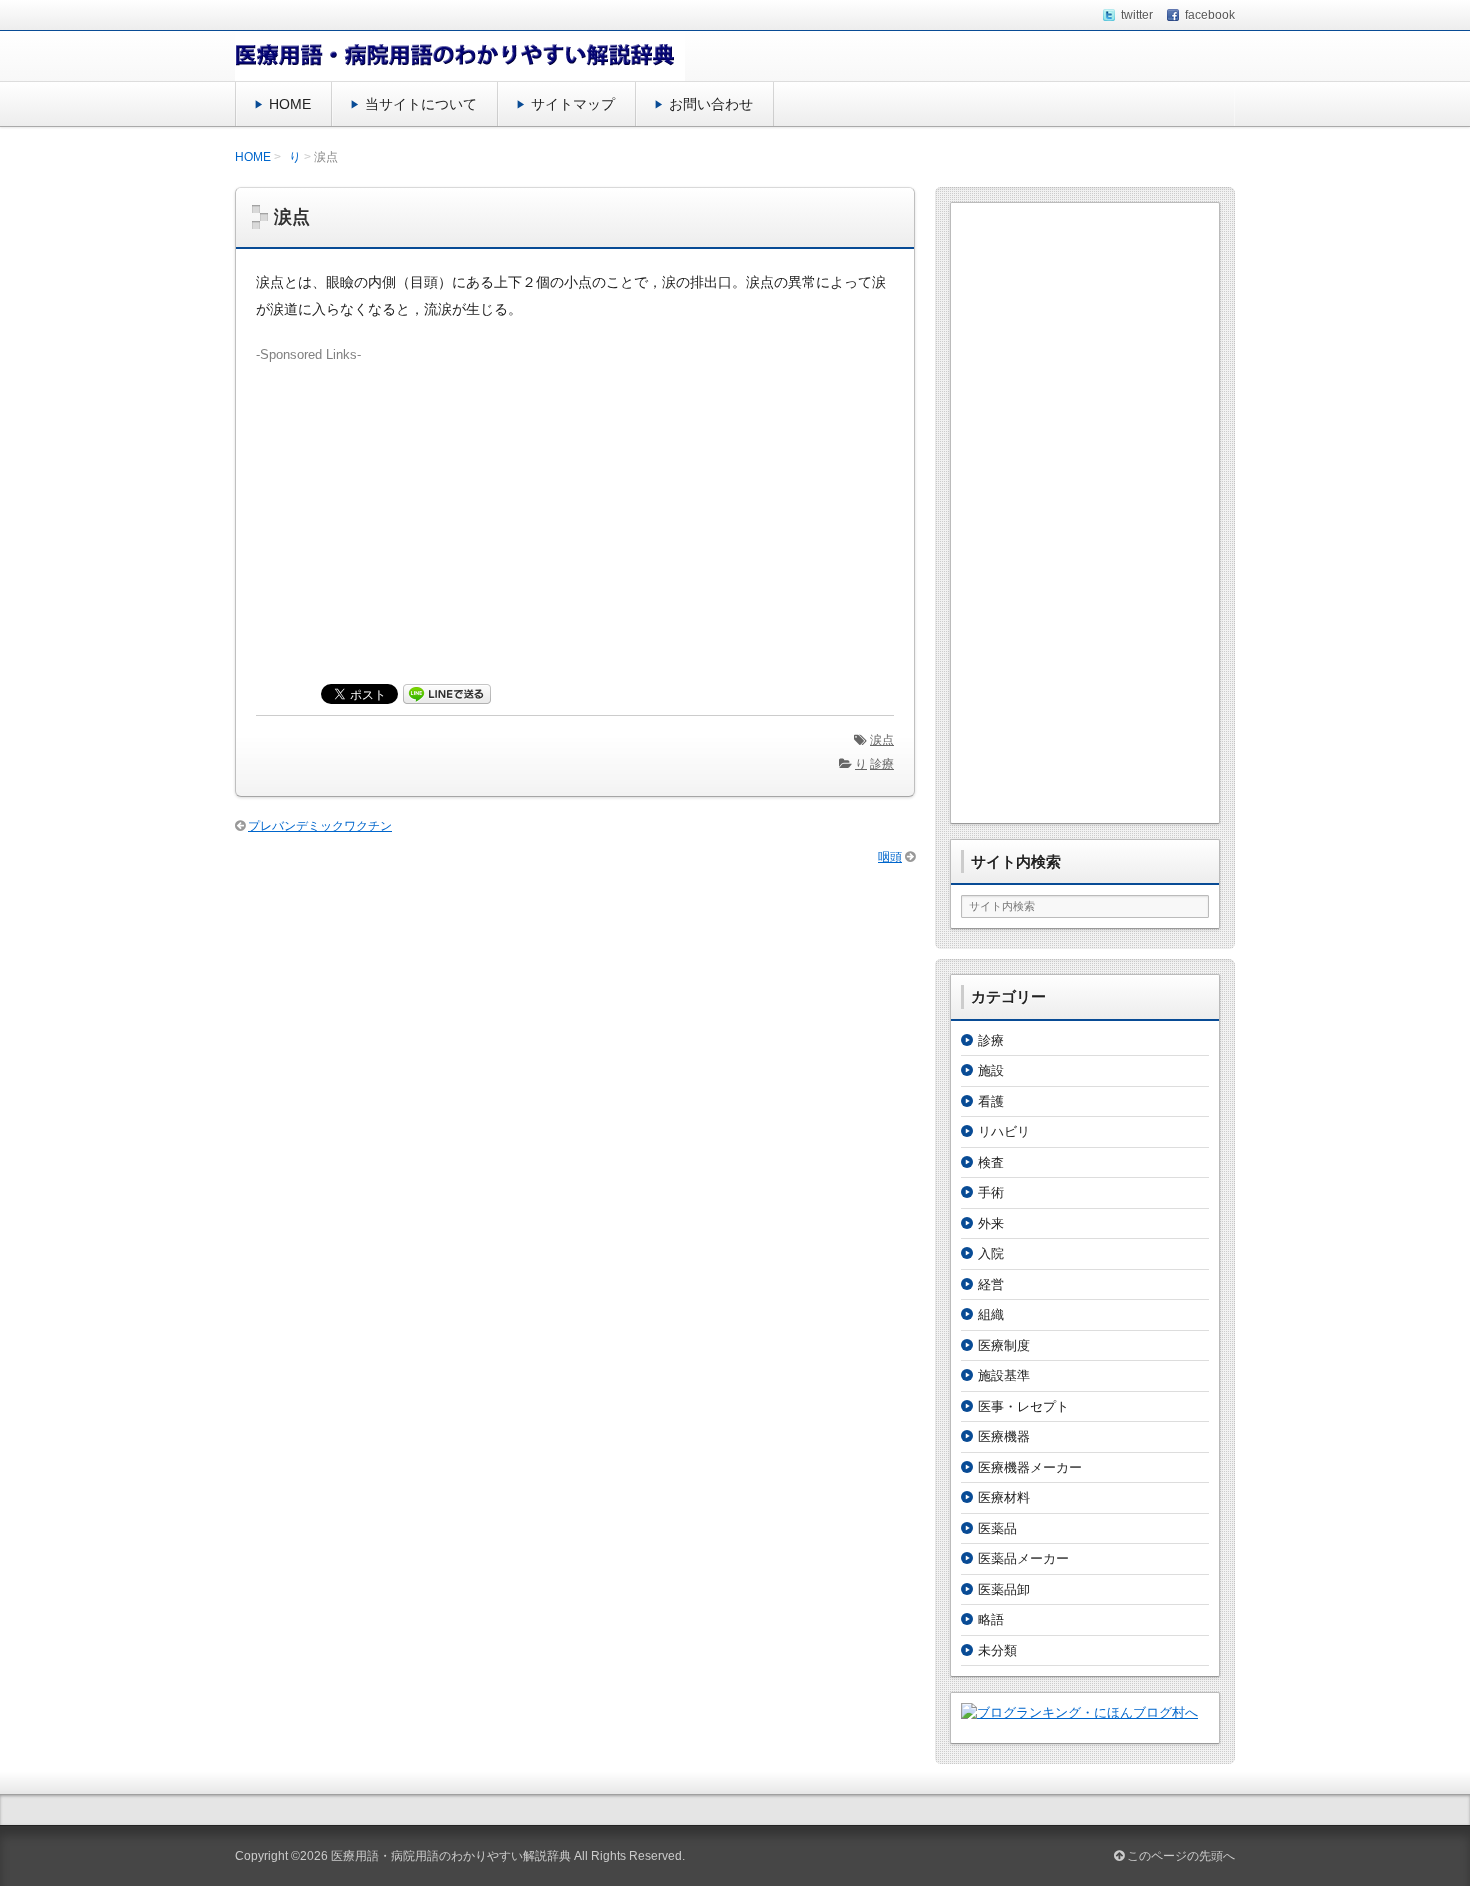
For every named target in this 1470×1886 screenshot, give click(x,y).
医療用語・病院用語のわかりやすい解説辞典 (451, 1856)
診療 (882, 764)
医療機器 (1004, 1436)
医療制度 (1004, 1345)
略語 (991, 1619)
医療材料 (1004, 1497)
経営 (991, 1284)
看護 (991, 1101)
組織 (991, 1314)
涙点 (882, 740)
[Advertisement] (575, 504)
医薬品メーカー (1023, 1558)
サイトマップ (573, 104)
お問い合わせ (711, 104)
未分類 (997, 1650)
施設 (991, 1070)
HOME (290, 104)
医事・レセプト (1023, 1406)
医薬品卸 (1004, 1589)
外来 (991, 1223)
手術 (991, 1192)
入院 (991, 1253)
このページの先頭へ (1179, 1856)
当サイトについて (421, 104)
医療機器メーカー (1030, 1467)
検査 (991, 1162)
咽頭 (890, 857)
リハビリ (1004, 1131)
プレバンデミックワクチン (320, 826)
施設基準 (1004, 1375)
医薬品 (997, 1528)
